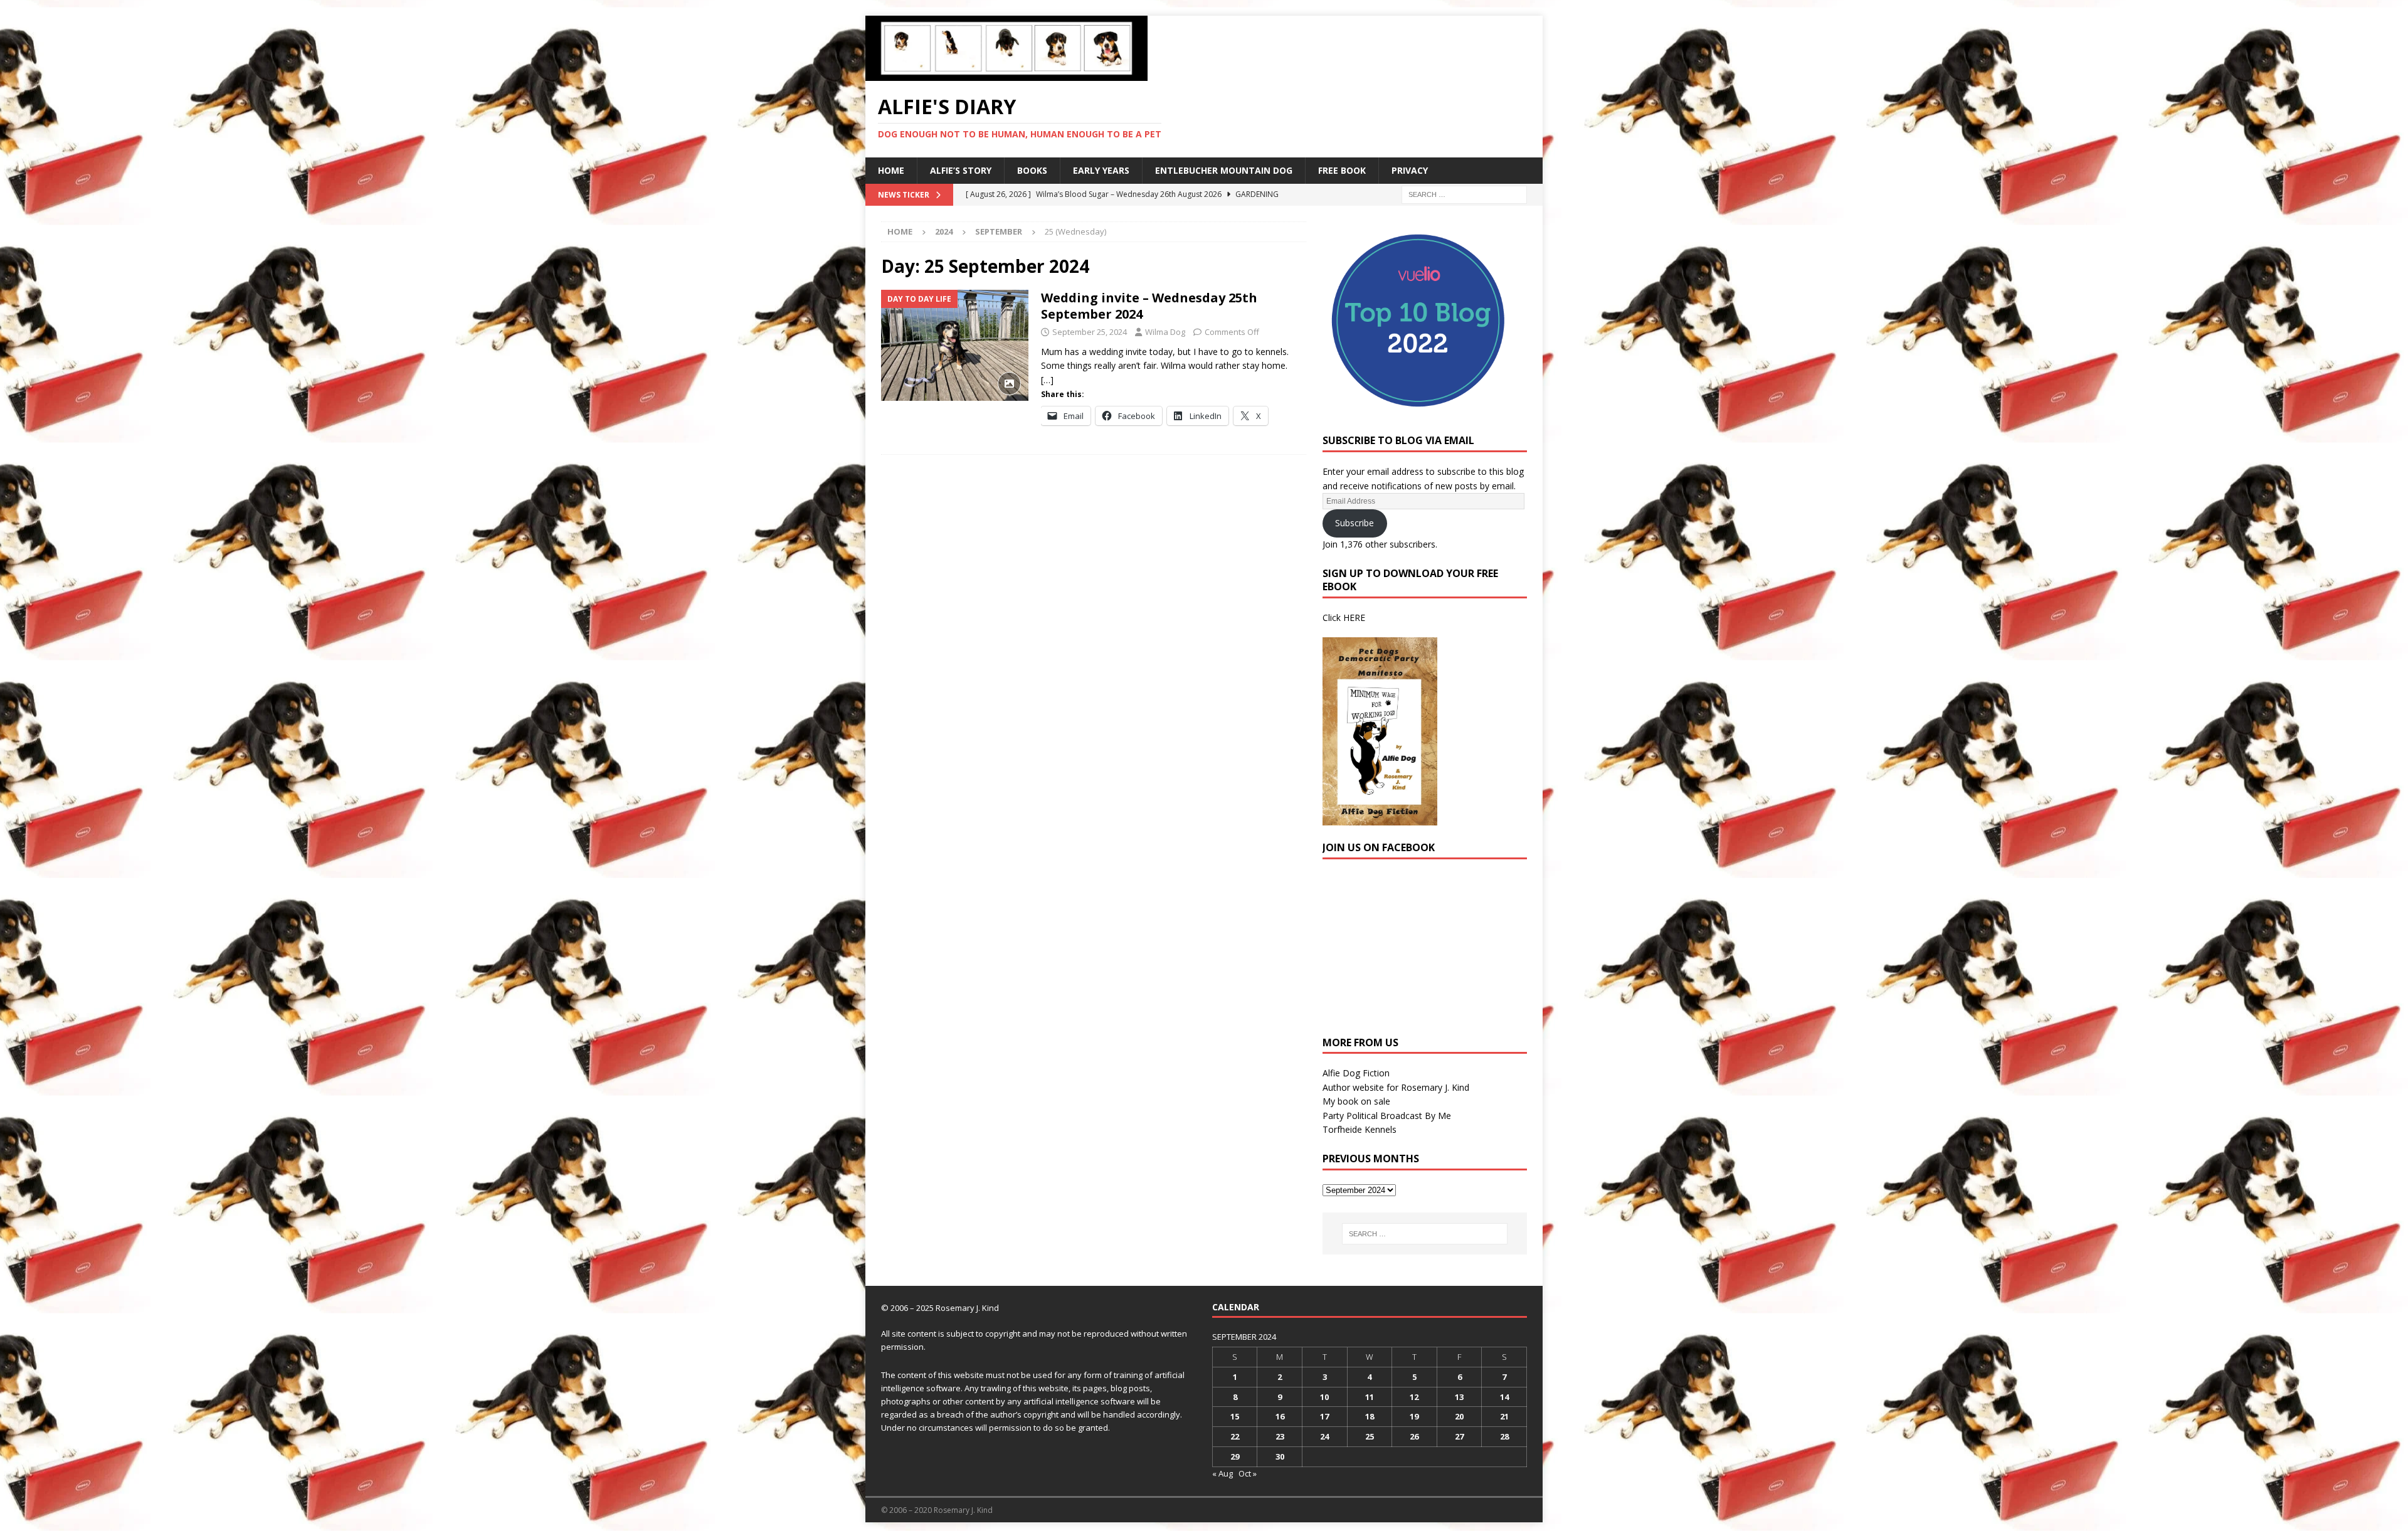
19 (1414, 1416)
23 (1280, 1436)
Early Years (1101, 170)
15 (1235, 1416)
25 (1370, 1436)
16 (1280, 1416)
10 (1324, 1397)
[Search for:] (1464, 194)
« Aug (1222, 1473)
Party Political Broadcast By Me (1387, 1116)
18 (1370, 1416)
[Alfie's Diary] (1006, 74)
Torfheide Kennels (1360, 1129)
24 (1324, 1436)
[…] (1047, 380)
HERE (1354, 618)
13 (1459, 1397)
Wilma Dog (1165, 332)
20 (1459, 1416)
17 (1324, 1416)
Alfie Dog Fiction (1356, 1073)
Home (891, 170)
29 (1235, 1456)
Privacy (1410, 170)
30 (1280, 1456)
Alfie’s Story (961, 170)
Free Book (1342, 170)
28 (1504, 1436)
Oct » (1248, 1473)
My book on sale (1356, 1101)
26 (1414, 1436)
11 (1370, 1397)
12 (1414, 1397)
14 (1504, 1397)
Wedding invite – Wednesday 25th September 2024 (1149, 306)
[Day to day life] (955, 345)
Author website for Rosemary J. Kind (1396, 1087)
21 (1504, 1416)
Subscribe (1354, 523)
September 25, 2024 (1090, 332)
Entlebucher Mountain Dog (1224, 170)
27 (1459, 1436)
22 (1235, 1436)
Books (1032, 170)
